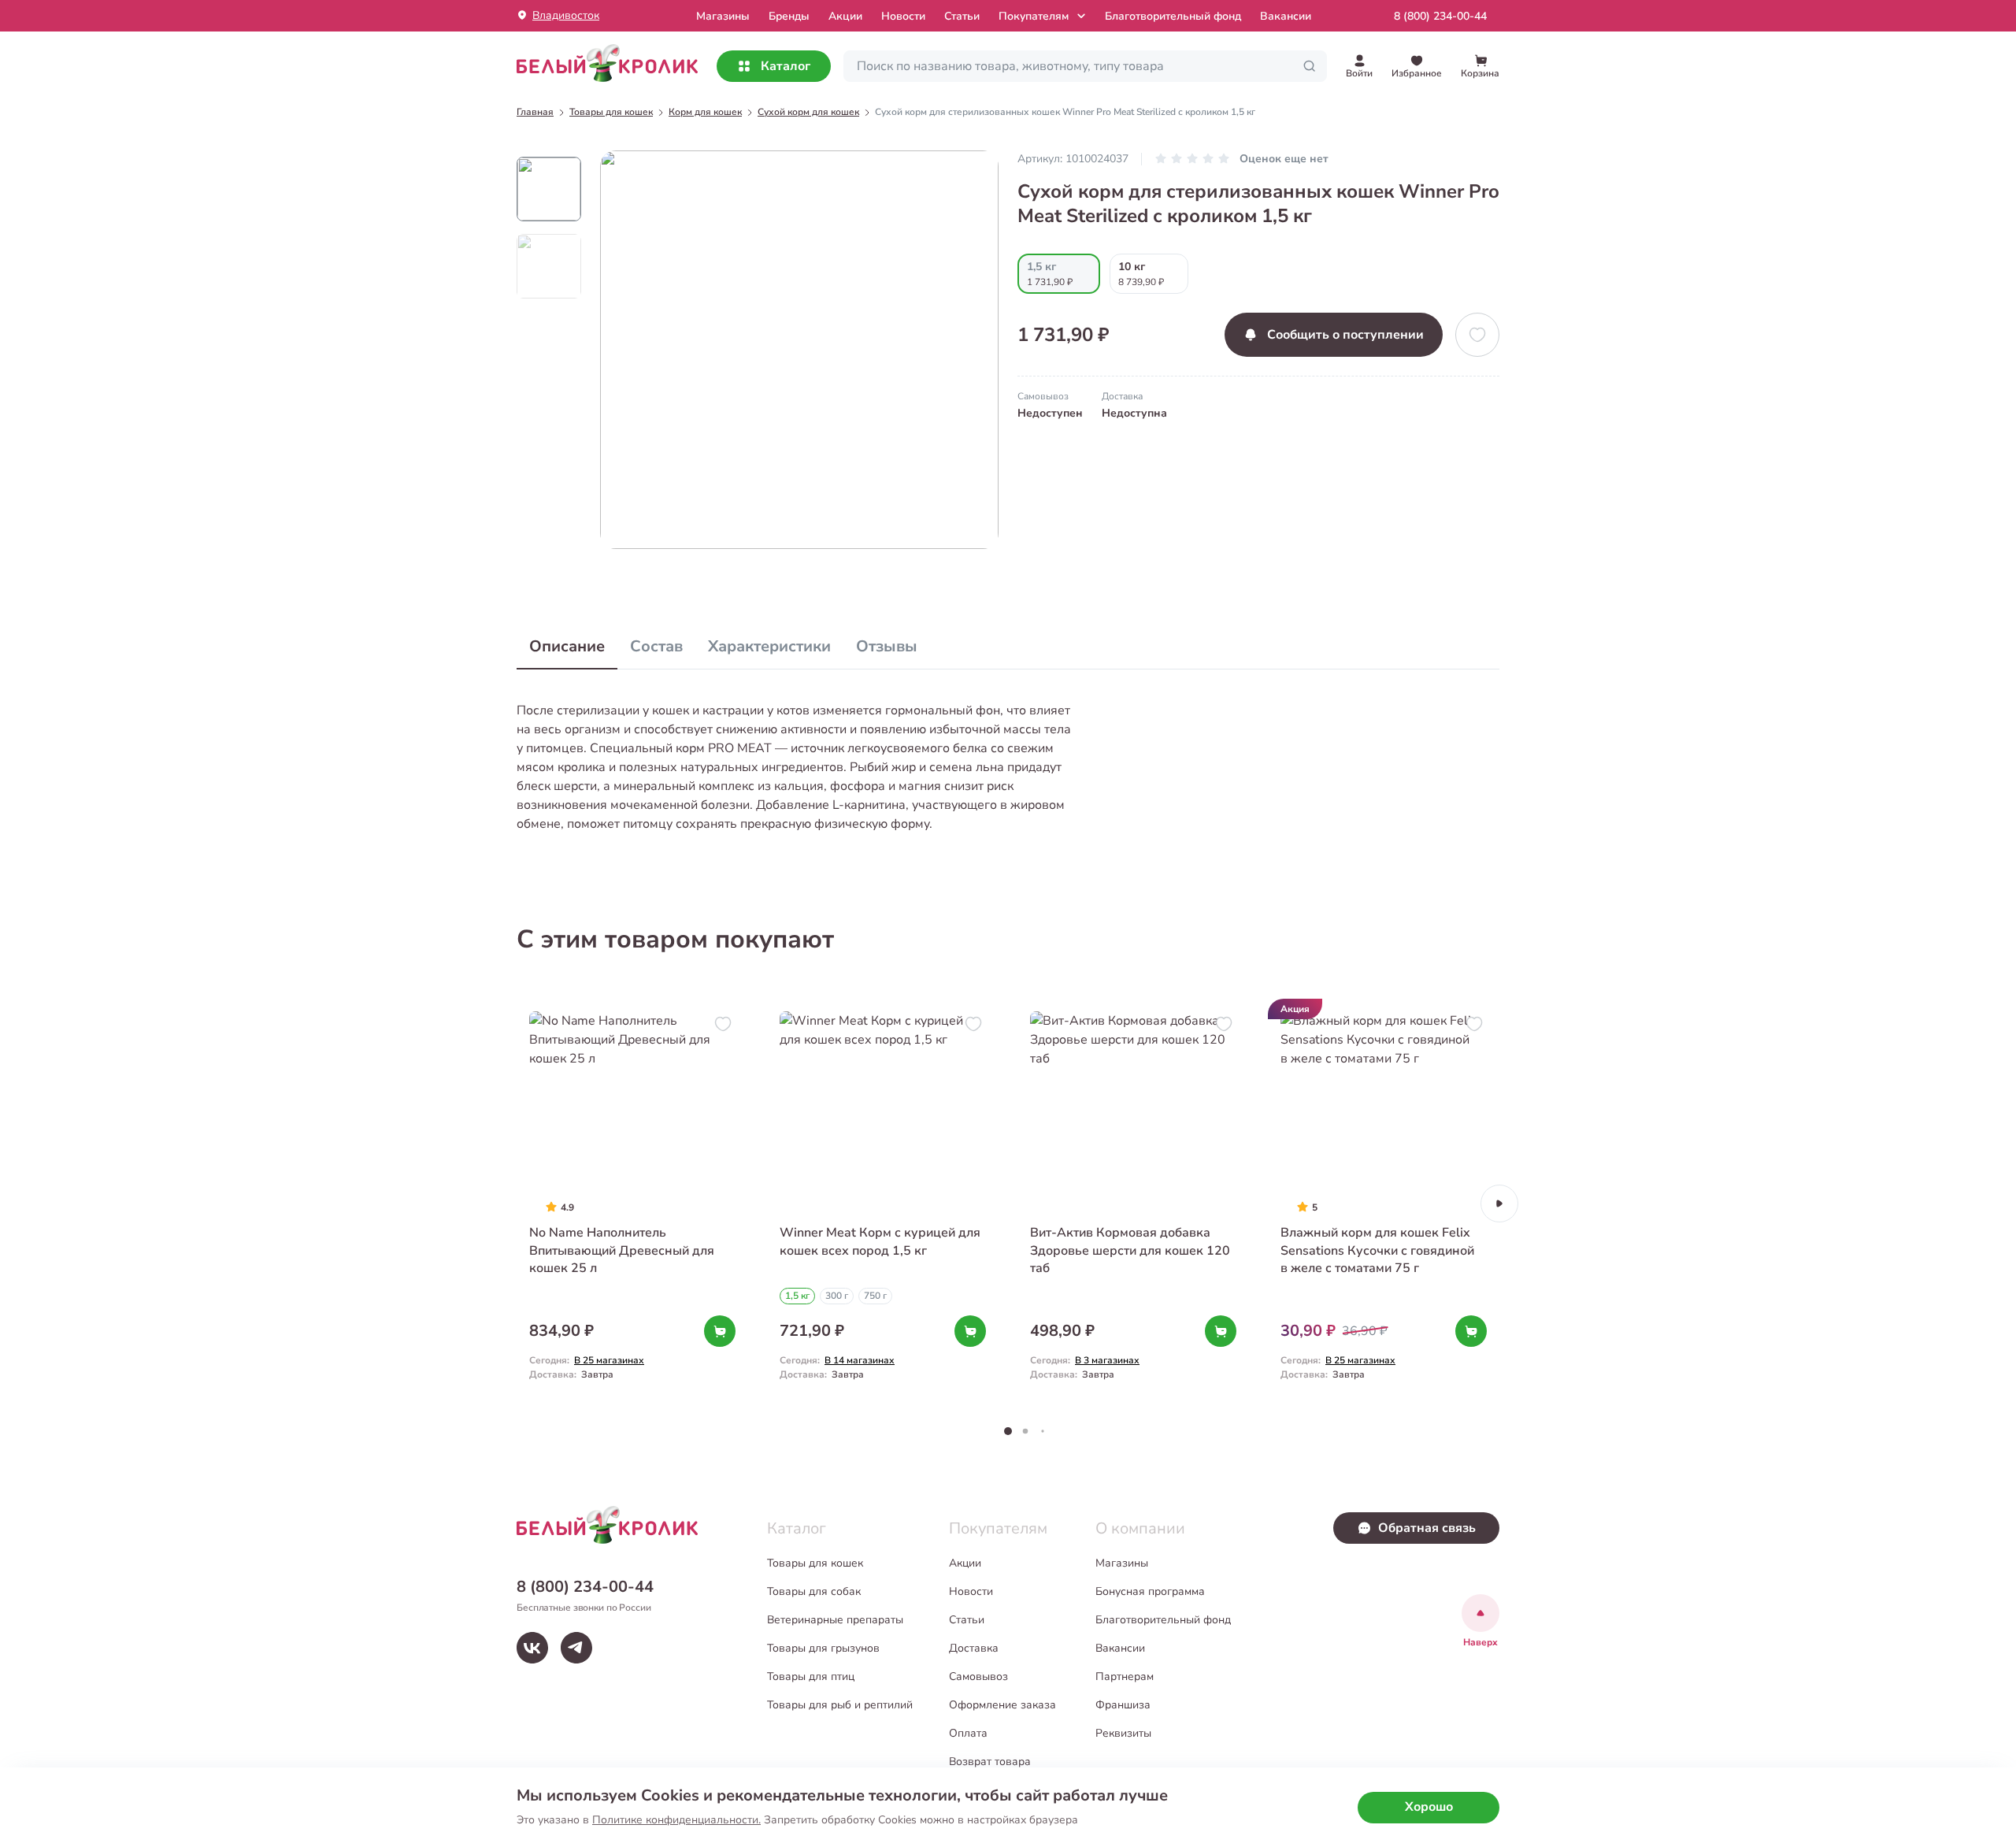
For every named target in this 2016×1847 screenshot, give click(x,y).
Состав (656, 646)
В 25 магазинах (609, 1360)
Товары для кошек (815, 1563)
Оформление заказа (1002, 1705)
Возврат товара (990, 1762)
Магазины (1122, 1563)
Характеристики (769, 646)
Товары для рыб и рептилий (840, 1705)
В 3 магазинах (1107, 1360)
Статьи (962, 16)
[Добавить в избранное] (1477, 335)
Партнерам (1125, 1676)
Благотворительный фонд (1173, 16)
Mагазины (723, 16)
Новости (903, 16)
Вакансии (1286, 16)
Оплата (968, 1733)
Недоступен (1050, 413)
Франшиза (1123, 1705)
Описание (567, 646)
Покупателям (1034, 16)
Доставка (974, 1648)
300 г (837, 1296)
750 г (875, 1296)
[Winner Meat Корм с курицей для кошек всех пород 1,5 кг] (883, 1203)
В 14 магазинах (860, 1360)
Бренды (789, 16)
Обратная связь (1427, 1528)
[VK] (532, 1648)
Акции (845, 16)
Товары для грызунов (823, 1648)
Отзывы (887, 646)
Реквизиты (1123, 1733)
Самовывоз (978, 1676)
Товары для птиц (811, 1676)
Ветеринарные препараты (835, 1620)
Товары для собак (814, 1591)
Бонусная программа (1150, 1591)
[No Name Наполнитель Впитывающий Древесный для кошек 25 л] (632, 1203)
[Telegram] (576, 1648)
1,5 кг (797, 1296)
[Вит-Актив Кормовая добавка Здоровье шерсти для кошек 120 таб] (1133, 1203)
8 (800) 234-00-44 (1440, 16)
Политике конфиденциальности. (676, 1820)
